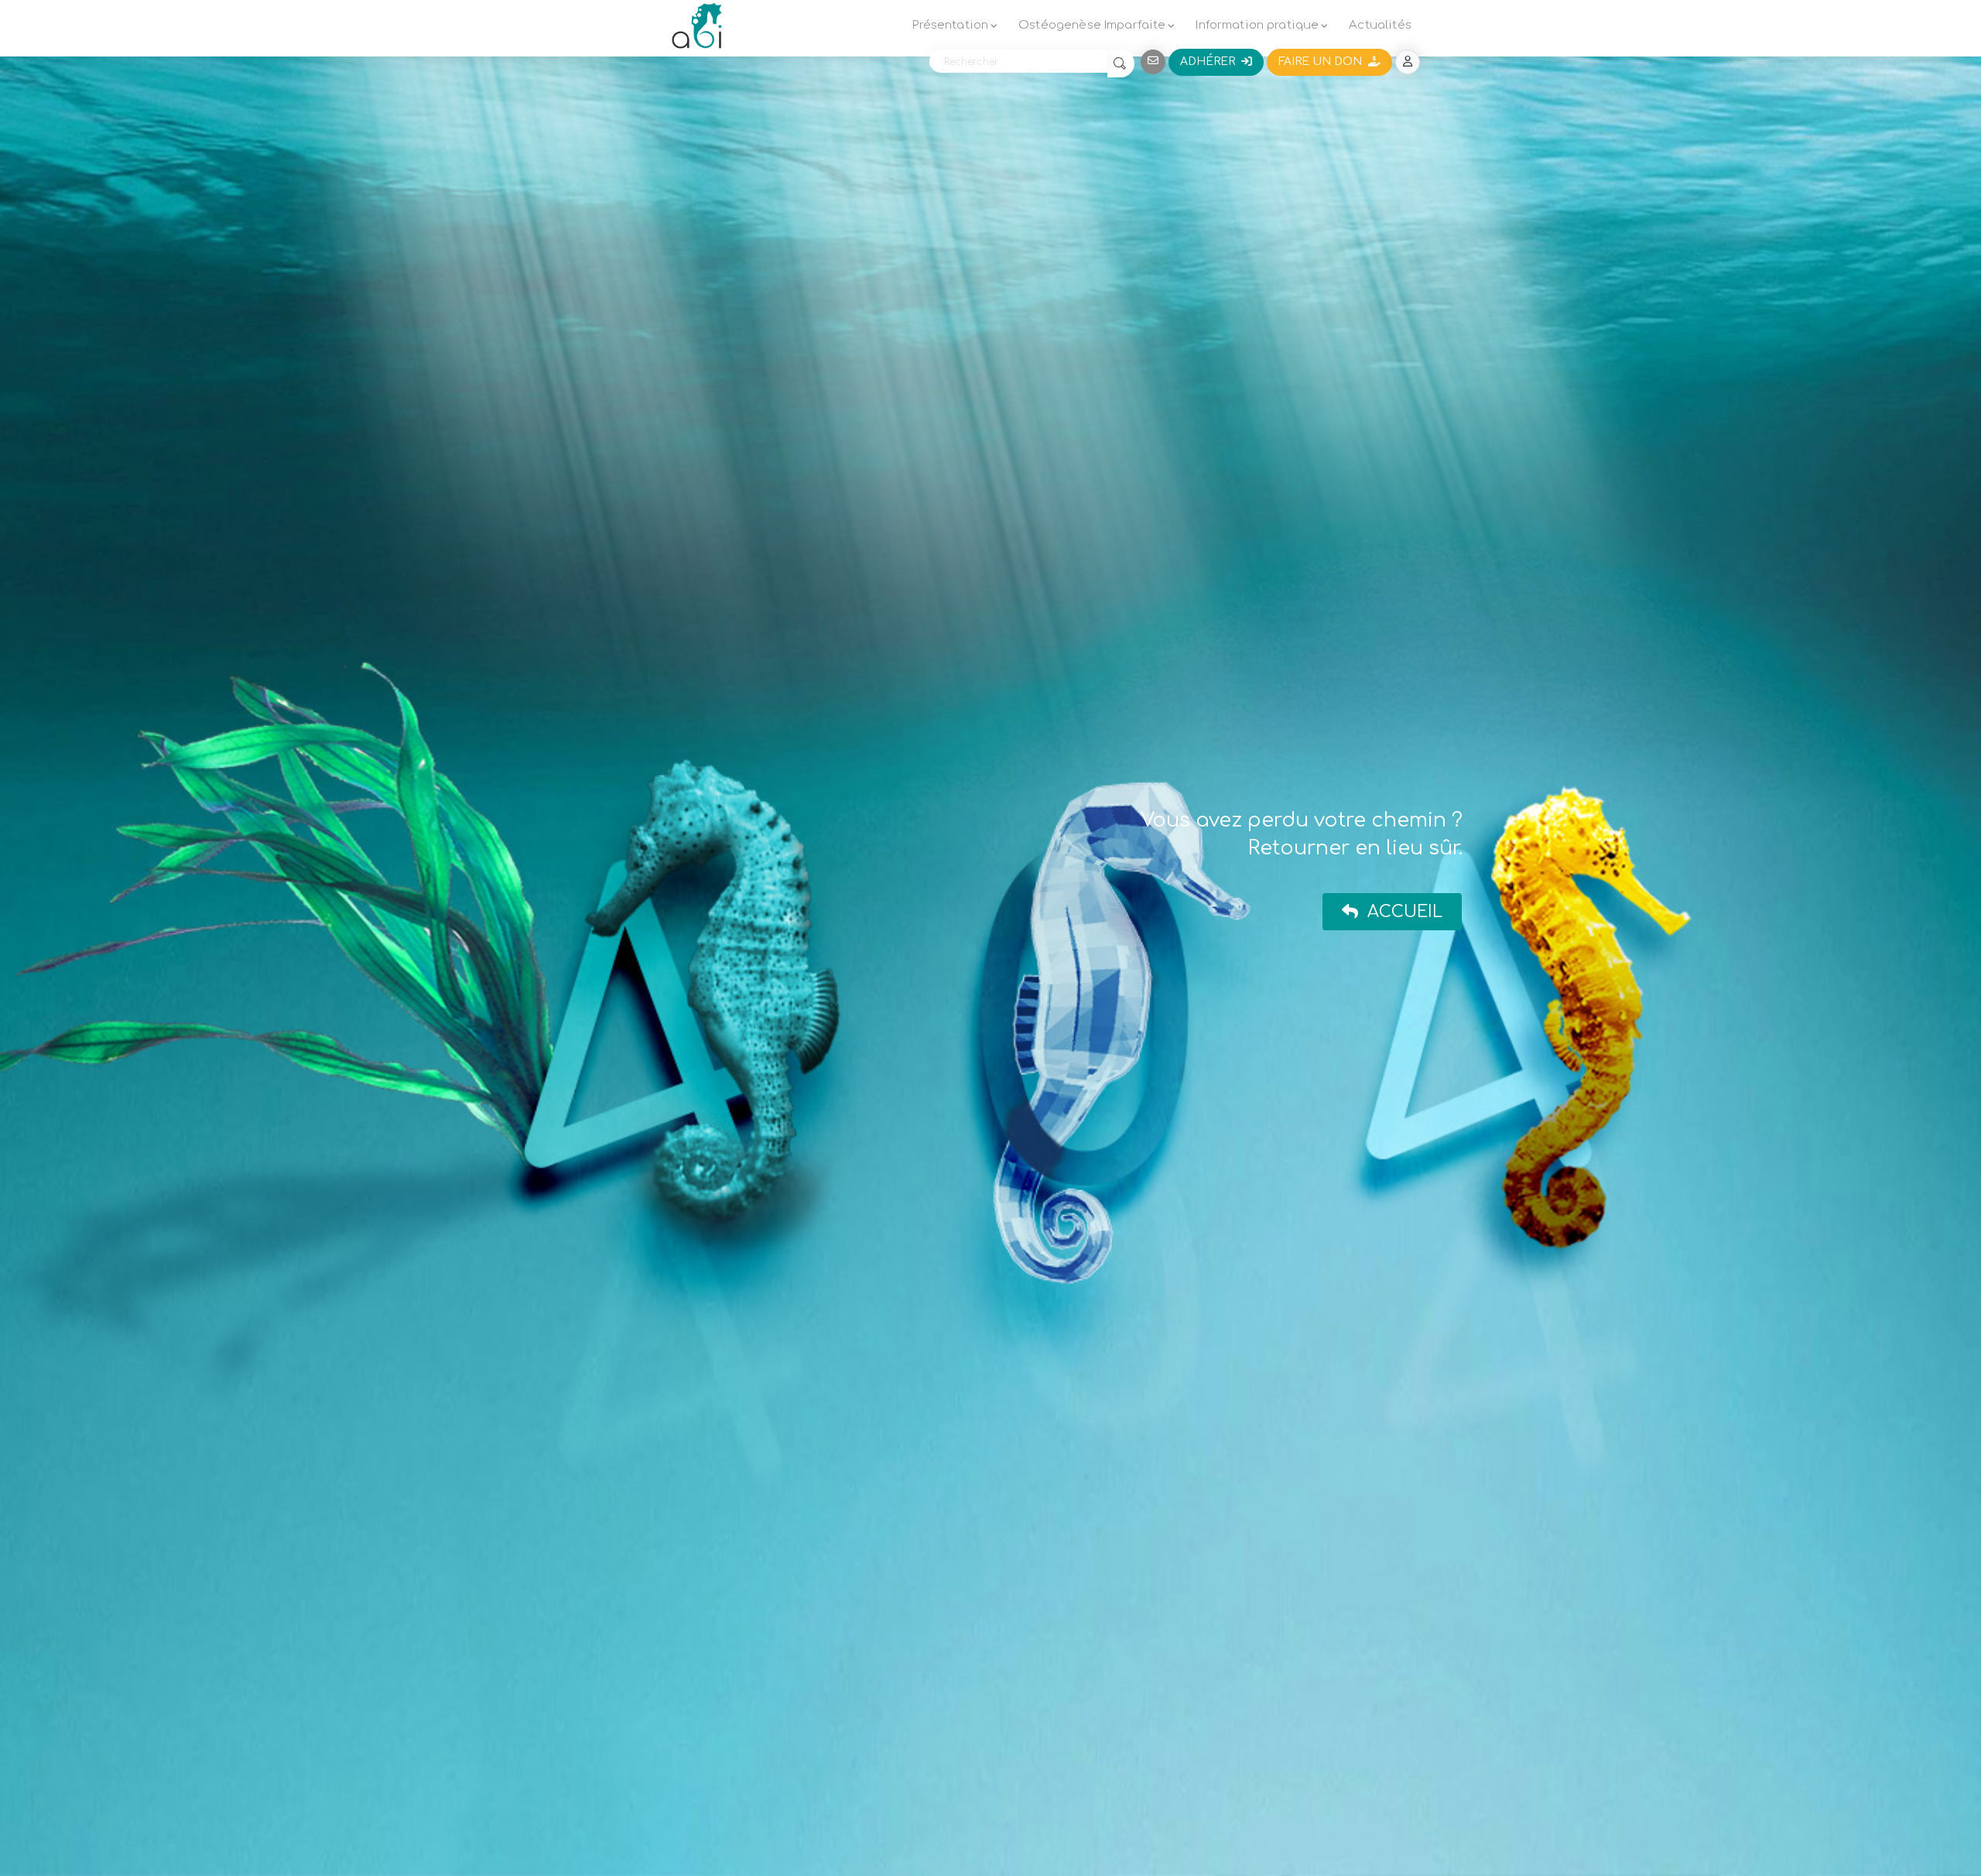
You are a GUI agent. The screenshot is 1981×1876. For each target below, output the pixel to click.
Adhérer (1211, 62)
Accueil (1400, 912)
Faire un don (1323, 62)
